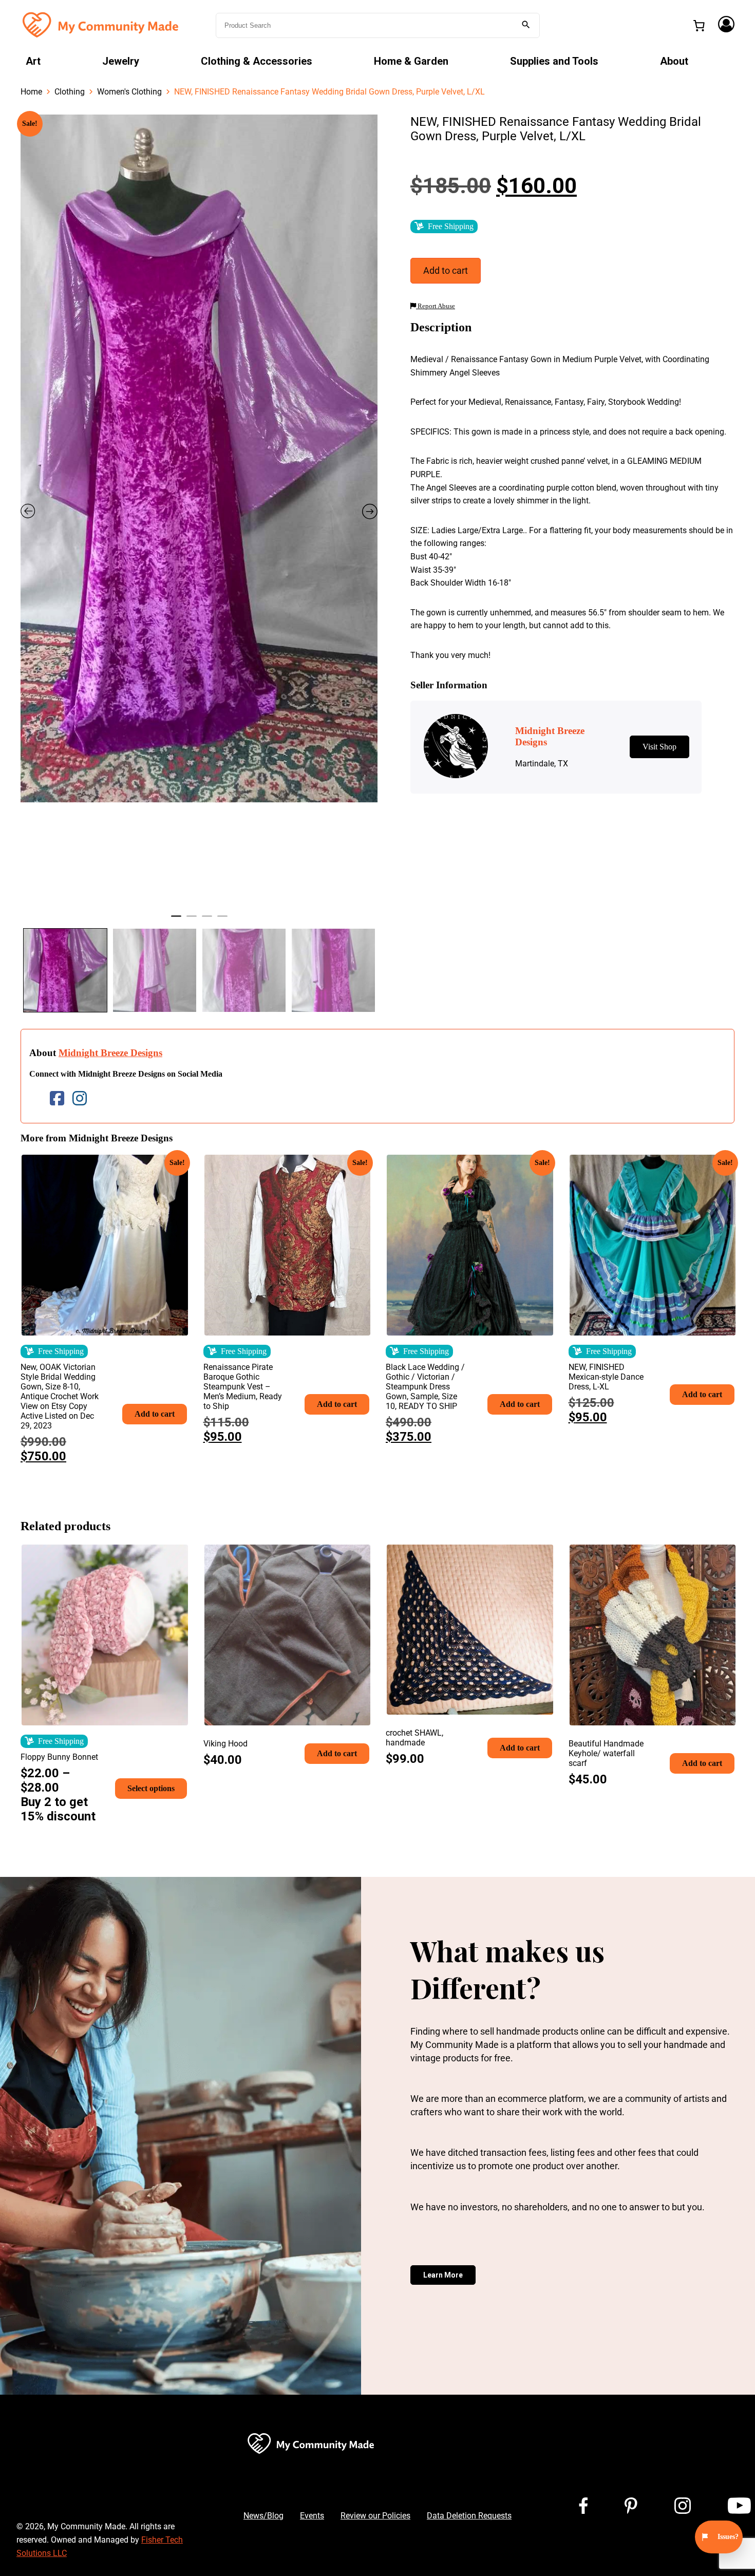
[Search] (526, 25)
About (674, 61)
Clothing (70, 92)
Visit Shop (659, 747)
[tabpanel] (199, 459)
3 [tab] (207, 920)
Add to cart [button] (155, 1414)
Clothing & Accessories (257, 61)
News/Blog (263, 2516)
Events (312, 2516)
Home (31, 92)
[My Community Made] (102, 24)
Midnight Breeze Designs (110, 1053)
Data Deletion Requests (469, 2516)
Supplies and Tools (554, 61)
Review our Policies (375, 2516)
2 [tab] (192, 920)
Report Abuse (436, 306)
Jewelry (121, 61)
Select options (151, 1788)
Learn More (443, 2275)
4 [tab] (222, 920)
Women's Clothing (129, 92)
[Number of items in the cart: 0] (699, 26)
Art (33, 61)
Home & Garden (411, 61)
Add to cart (446, 270)
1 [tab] (176, 920)
